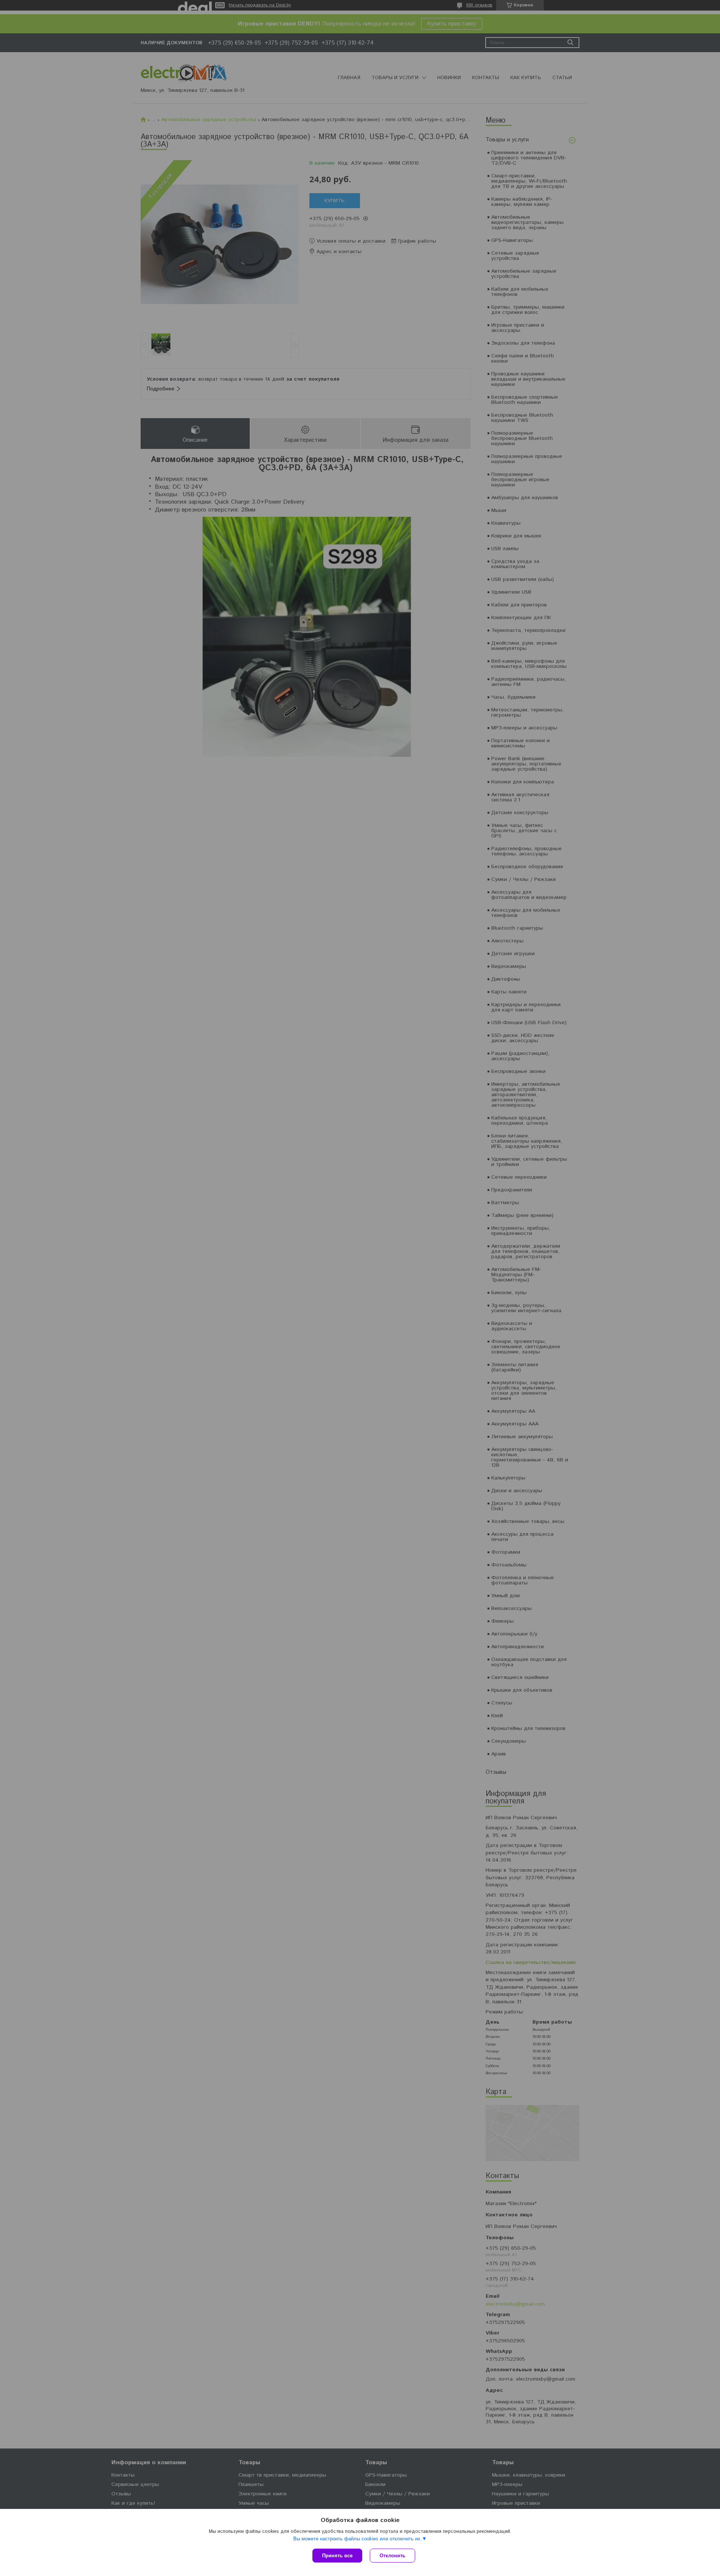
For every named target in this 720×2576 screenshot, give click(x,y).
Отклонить (392, 2556)
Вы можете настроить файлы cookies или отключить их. (358, 2539)
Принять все (337, 2556)
